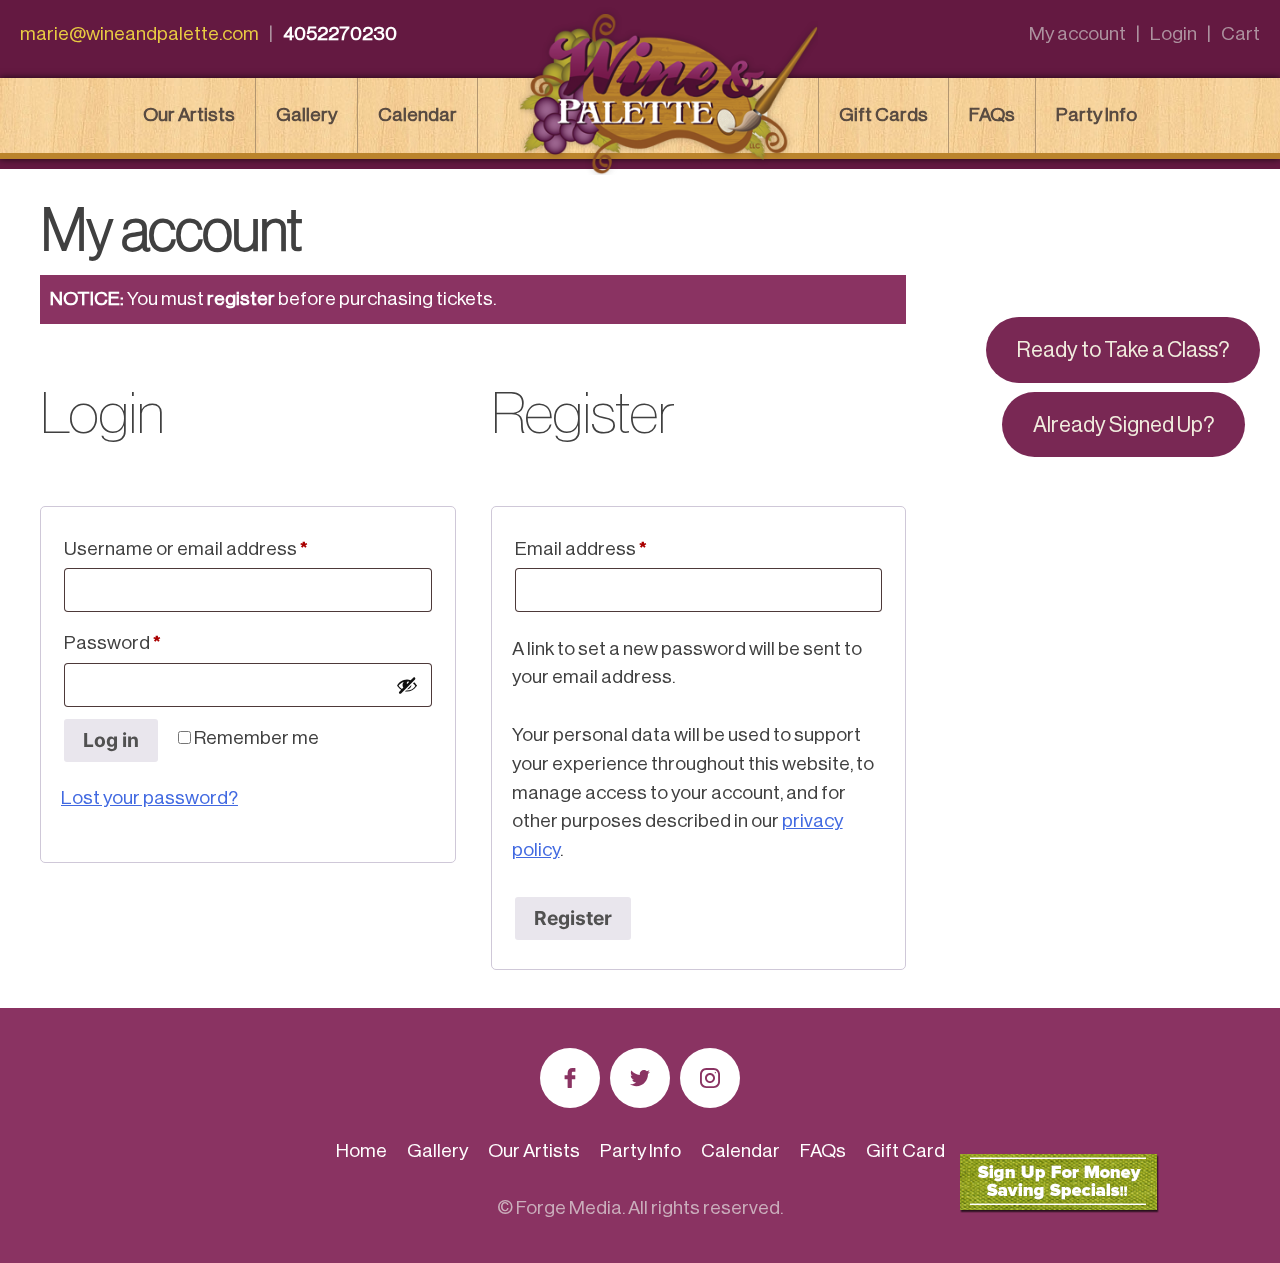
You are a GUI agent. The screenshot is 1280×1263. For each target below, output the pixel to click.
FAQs (992, 114)
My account (1077, 33)
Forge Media (569, 1207)
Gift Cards (883, 114)
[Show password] (407, 685)
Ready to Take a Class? (1123, 350)
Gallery (306, 114)
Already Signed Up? (1123, 425)
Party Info (1096, 114)
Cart (1240, 33)
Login (1173, 33)
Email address (619, 548)
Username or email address (224, 548)
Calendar (417, 114)
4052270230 (340, 33)
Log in (111, 740)
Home (361, 1150)
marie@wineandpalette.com (139, 33)
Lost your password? (149, 797)
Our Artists (189, 114)
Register (573, 918)
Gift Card (905, 1150)
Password (150, 642)
